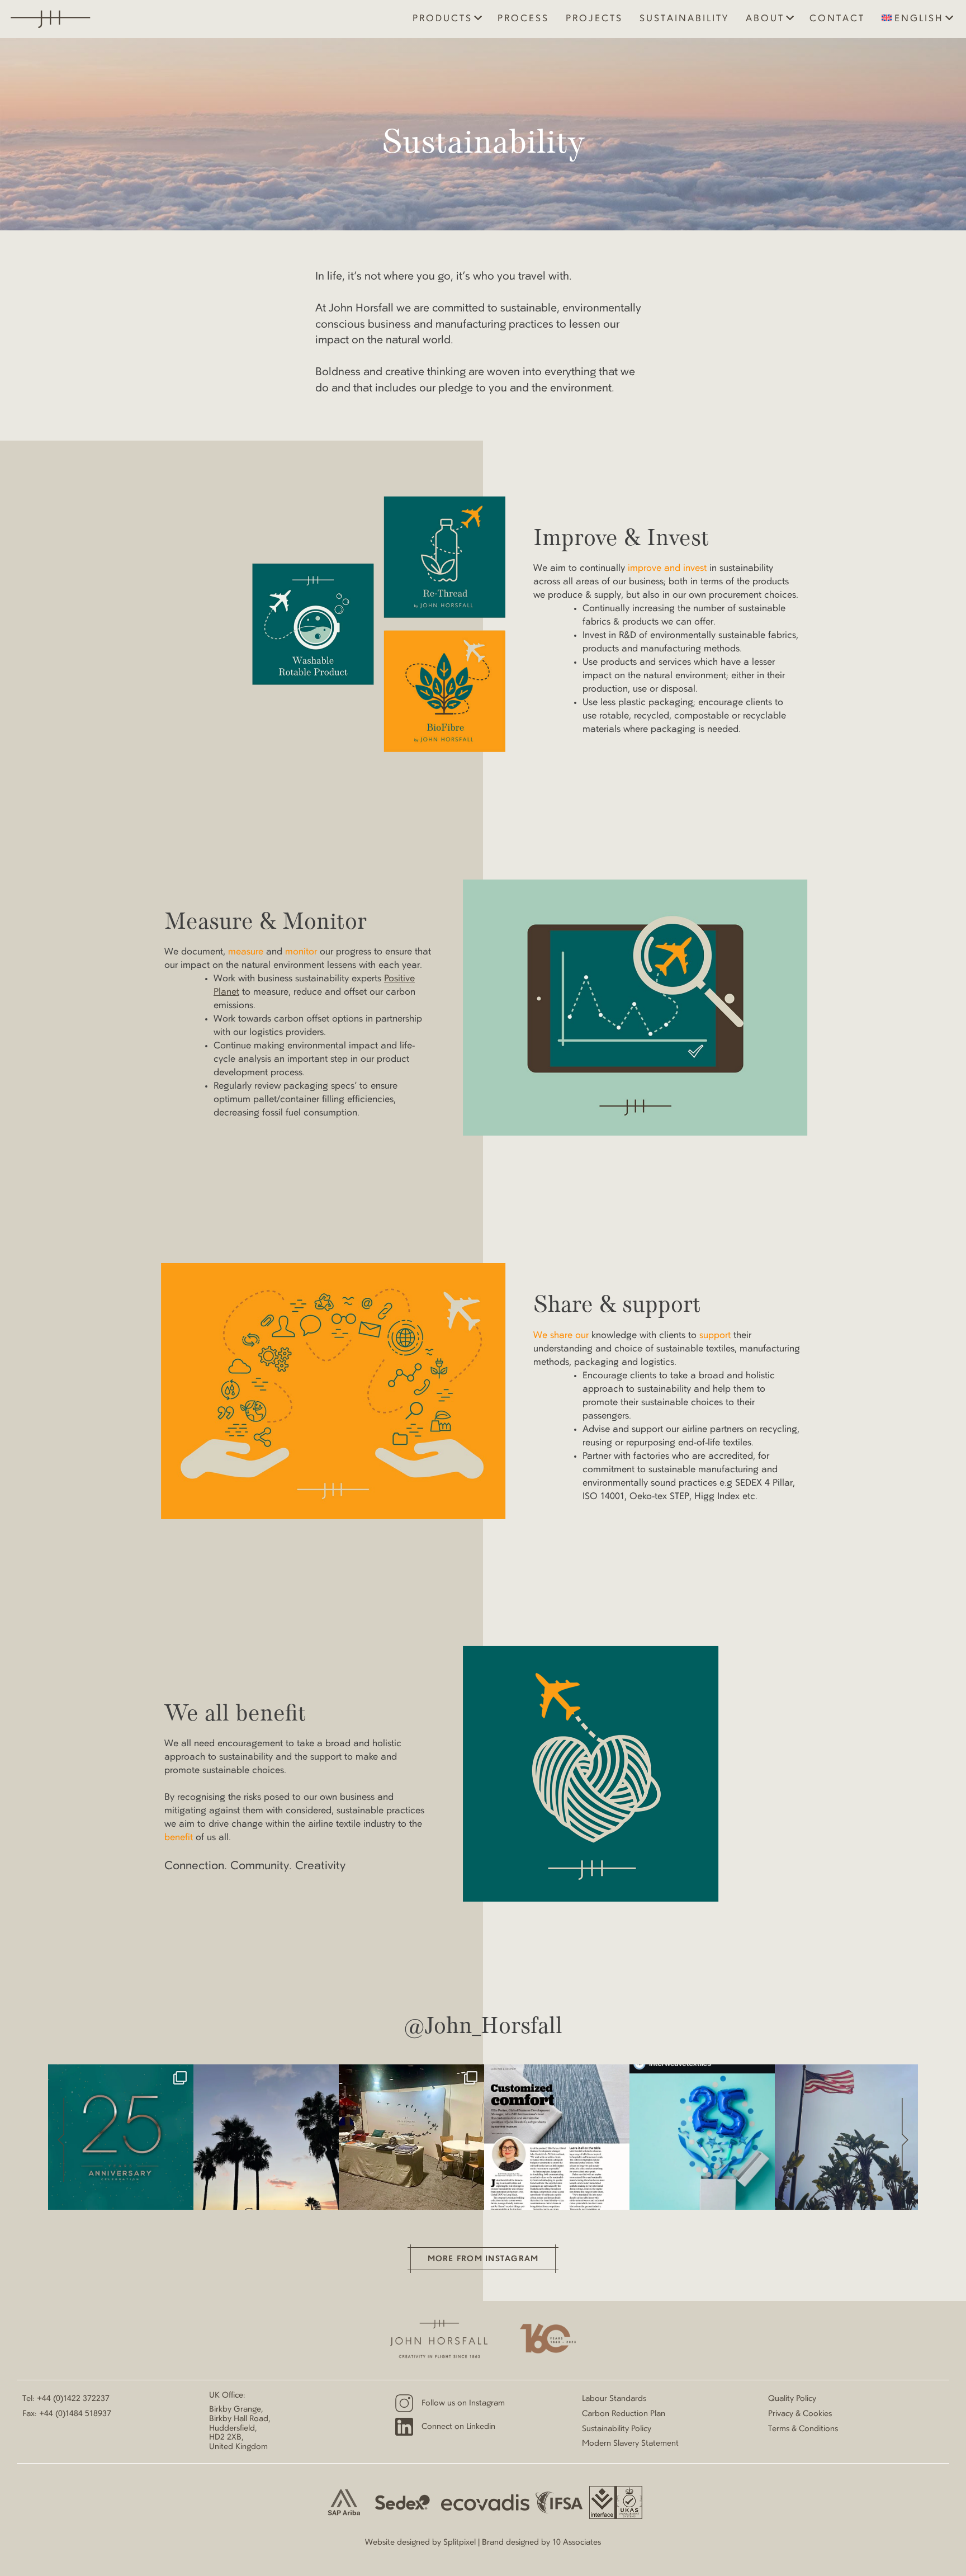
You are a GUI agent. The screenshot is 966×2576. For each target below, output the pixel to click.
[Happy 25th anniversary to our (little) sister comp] (702, 2137)
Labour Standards (614, 2399)
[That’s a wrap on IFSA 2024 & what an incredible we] (266, 2137)
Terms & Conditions (803, 2429)
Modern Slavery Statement (630, 2443)
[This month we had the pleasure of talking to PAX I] (557, 2137)
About (765, 19)
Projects (594, 19)
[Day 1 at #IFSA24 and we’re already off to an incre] (411, 2137)
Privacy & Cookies (800, 2414)
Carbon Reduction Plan (624, 2414)
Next (905, 2140)
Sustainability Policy (617, 2429)
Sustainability (684, 19)
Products (442, 19)
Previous (61, 2140)
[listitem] (121, 2137)
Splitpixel (460, 2542)
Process (523, 19)
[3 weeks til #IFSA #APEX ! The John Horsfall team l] (847, 2137)
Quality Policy (792, 2399)
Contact (837, 19)
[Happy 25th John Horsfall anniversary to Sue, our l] (121, 2137)
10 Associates (577, 2542)
